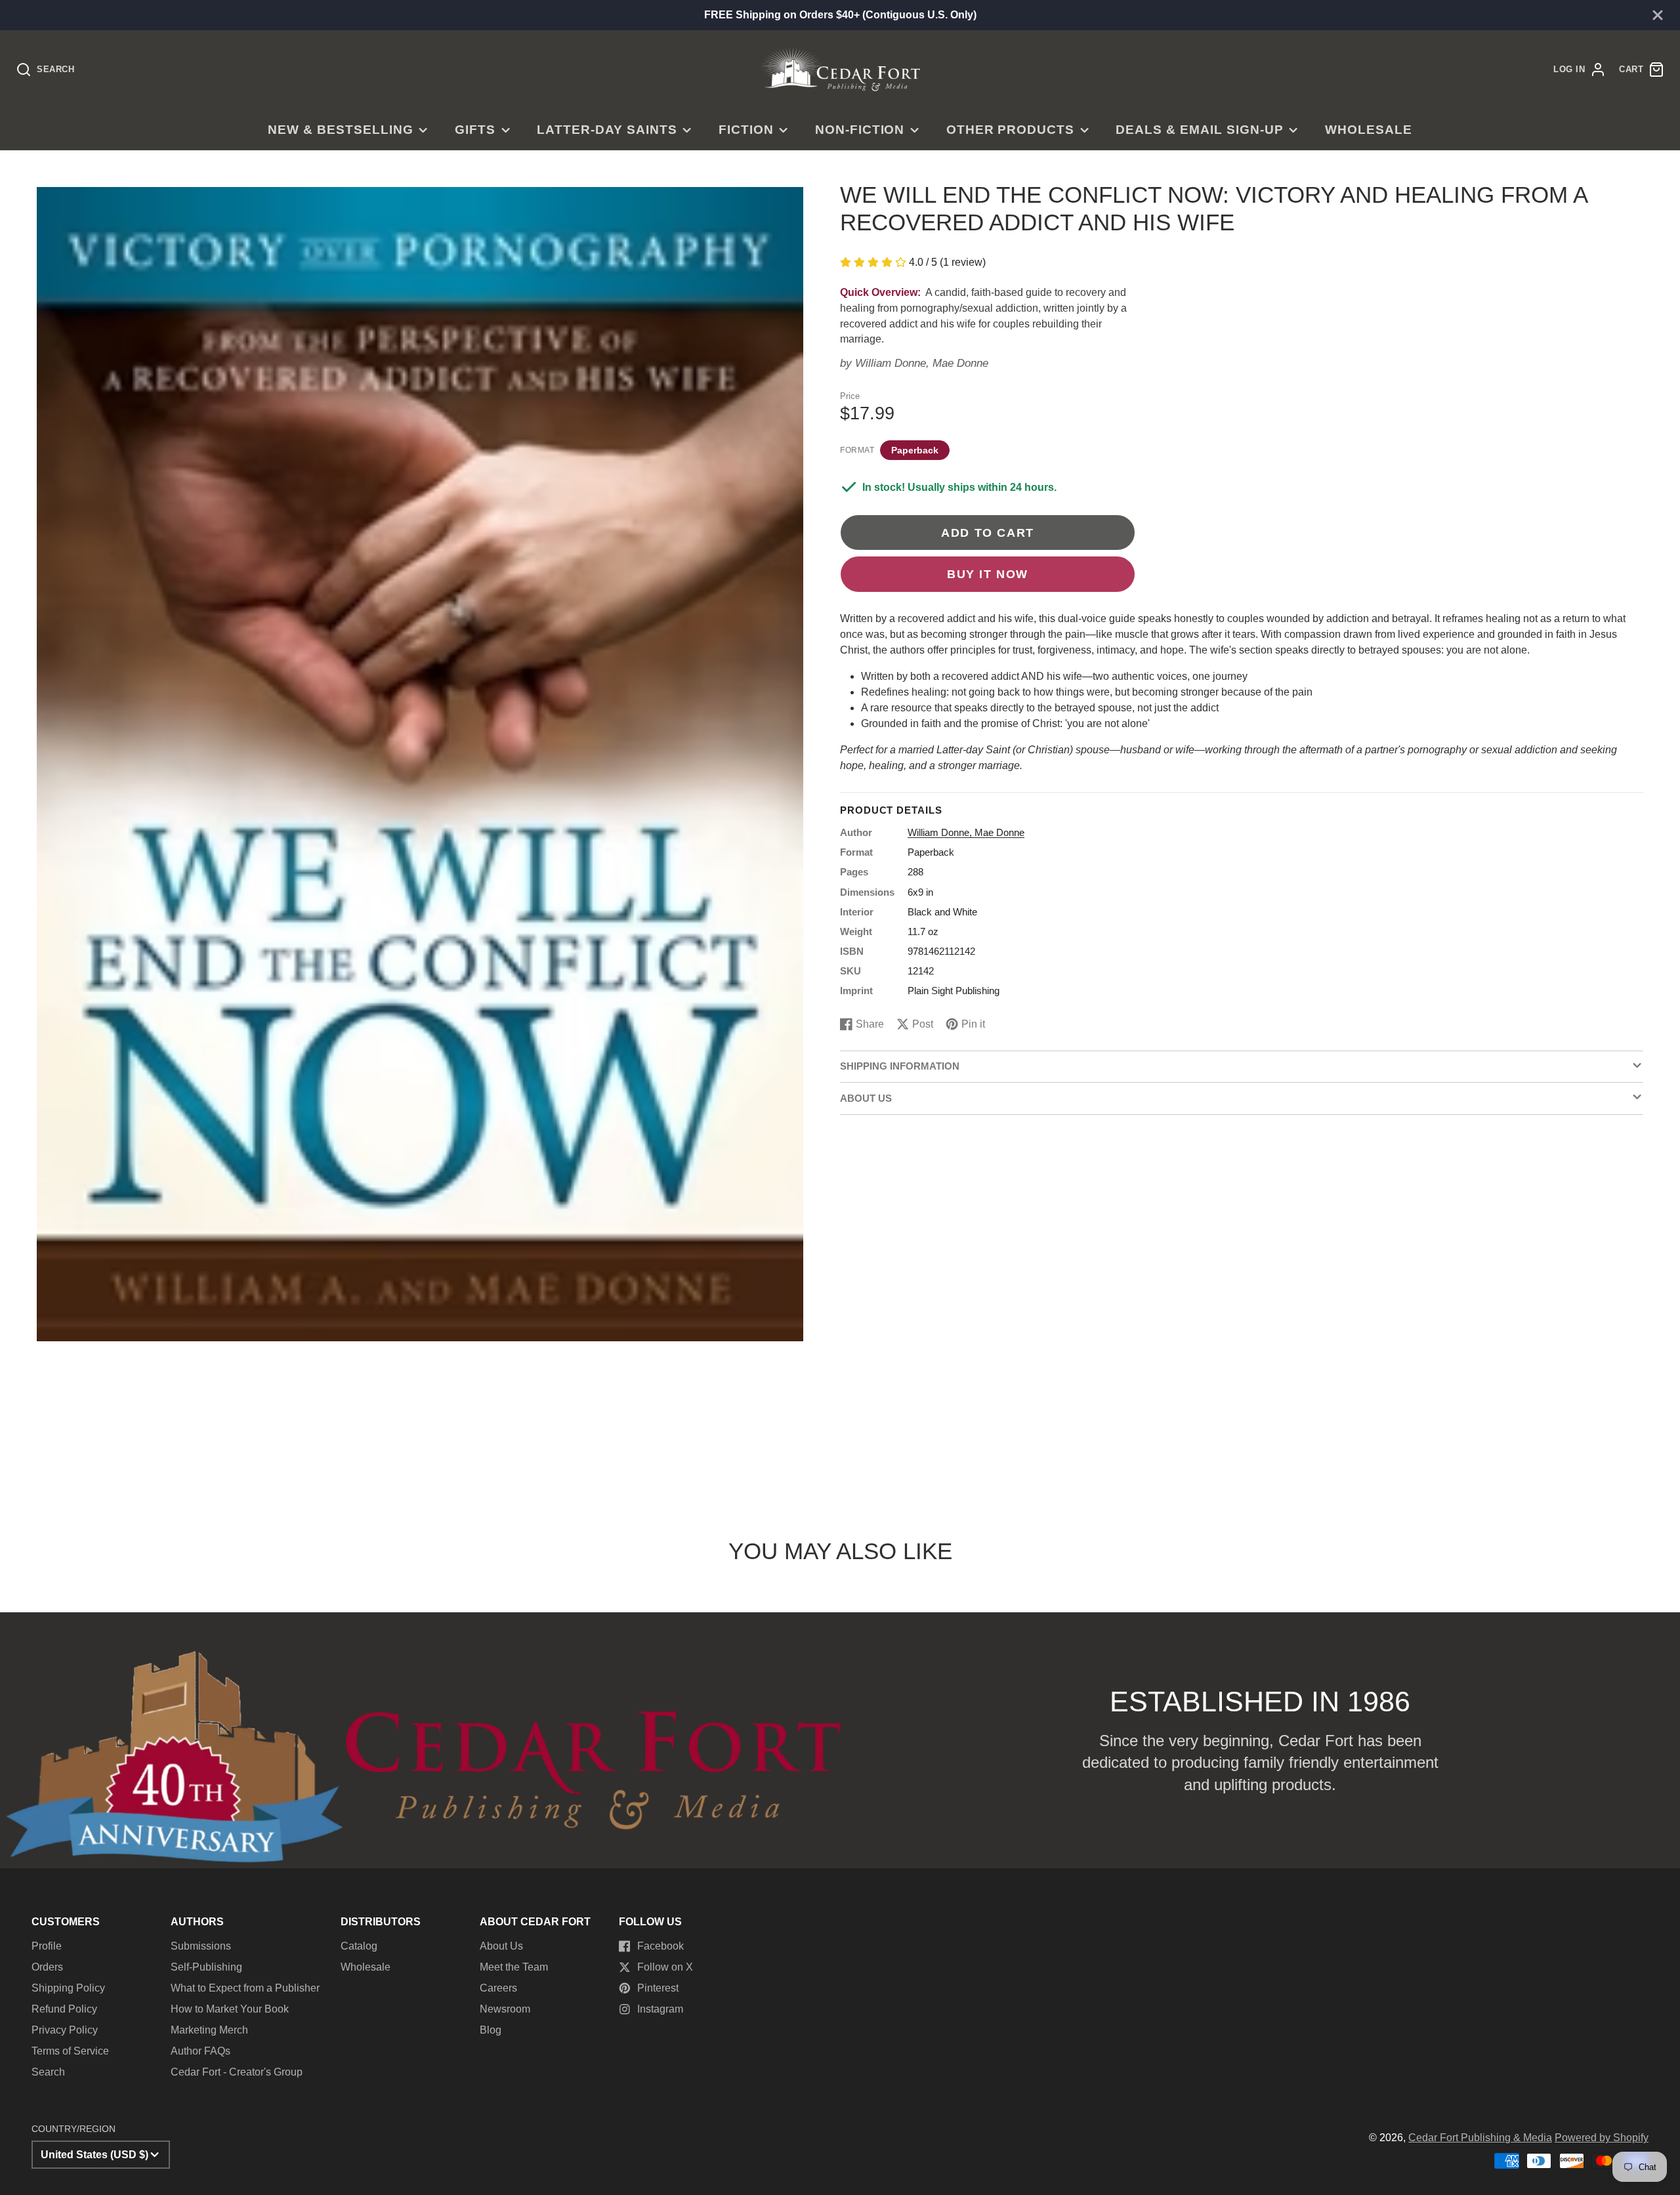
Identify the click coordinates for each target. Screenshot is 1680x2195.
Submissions (201, 1946)
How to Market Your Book (230, 2009)
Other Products (1010, 130)
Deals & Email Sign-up (1199, 130)
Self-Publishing (206, 1967)
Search (48, 2072)
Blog (491, 2030)
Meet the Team (514, 1967)
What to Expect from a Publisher (245, 1988)
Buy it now (988, 574)
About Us (501, 1946)
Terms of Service (70, 2051)
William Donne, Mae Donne (922, 363)
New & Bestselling (340, 130)
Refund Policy (64, 2009)
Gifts (475, 130)
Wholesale (1369, 130)
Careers (498, 1988)
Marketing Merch (209, 2030)
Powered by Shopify (1602, 2138)
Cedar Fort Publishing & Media (1480, 2138)
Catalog (359, 1946)
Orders (47, 1967)
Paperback (915, 449)
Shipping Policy (68, 1988)
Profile (47, 1946)
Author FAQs (200, 2051)
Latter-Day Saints (607, 130)
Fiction (746, 130)
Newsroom (505, 2009)
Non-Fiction (860, 130)
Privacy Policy (65, 2030)
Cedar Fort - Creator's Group (237, 2072)
